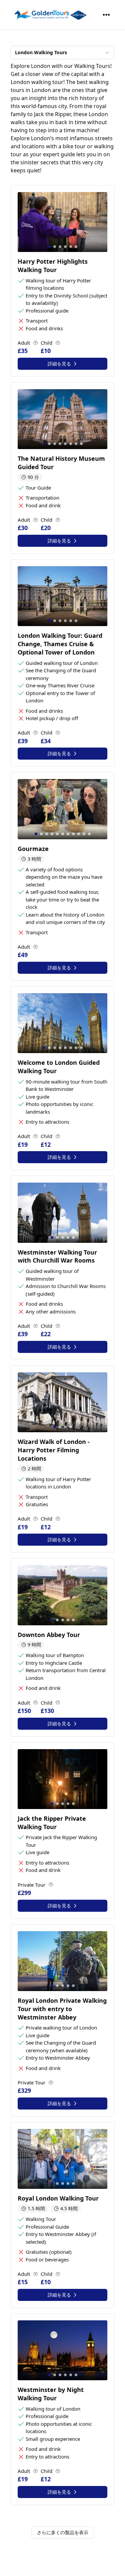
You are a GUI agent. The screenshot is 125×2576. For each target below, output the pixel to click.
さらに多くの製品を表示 (63, 2532)
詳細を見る (59, 364)
